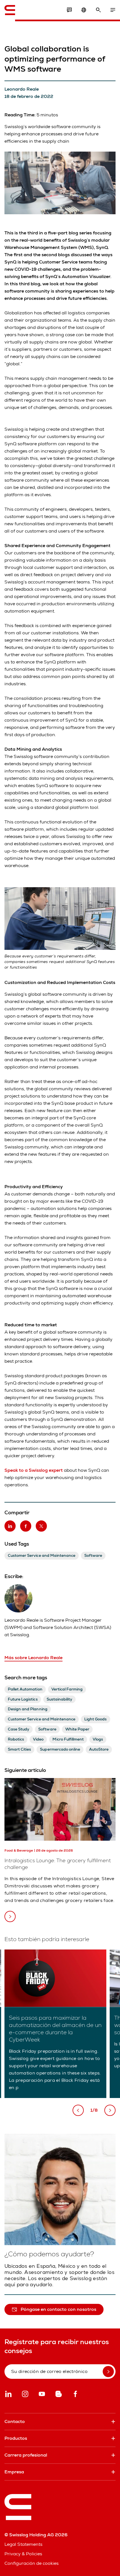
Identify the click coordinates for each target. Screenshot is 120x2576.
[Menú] (113, 10)
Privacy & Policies (23, 2554)
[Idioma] (84, 10)
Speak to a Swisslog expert (34, 1470)
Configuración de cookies (32, 2563)
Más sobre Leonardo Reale (33, 1658)
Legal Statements (23, 2544)
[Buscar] (98, 10)
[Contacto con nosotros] (69, 10)
